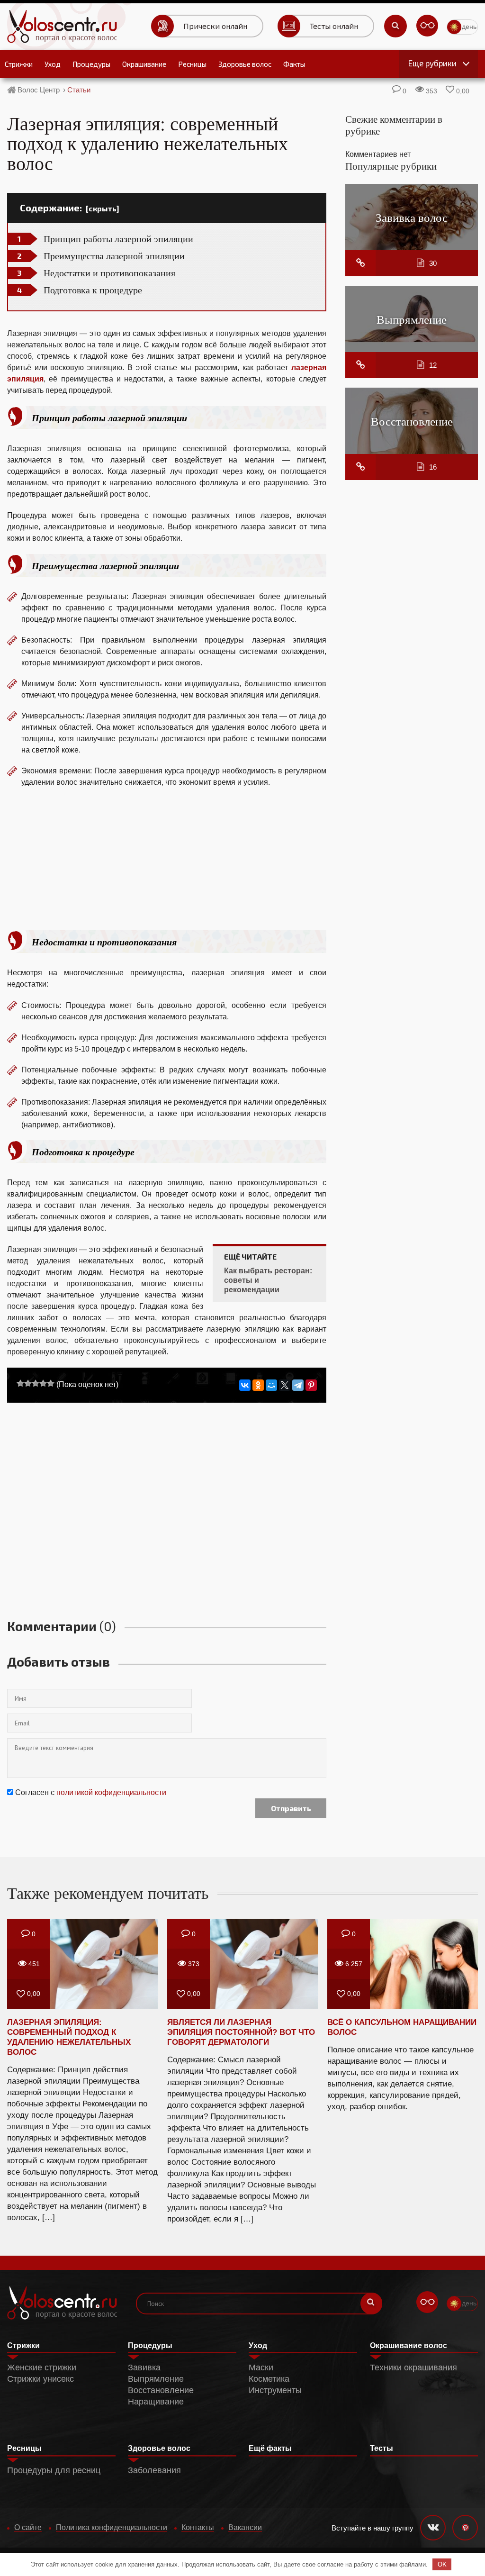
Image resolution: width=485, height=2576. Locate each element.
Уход (53, 64)
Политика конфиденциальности (112, 2527)
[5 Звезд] (51, 1383)
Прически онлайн (215, 26)
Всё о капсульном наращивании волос (402, 2027)
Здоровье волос (245, 64)
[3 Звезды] (36, 1383)
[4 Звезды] (43, 1383)
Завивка (144, 2367)
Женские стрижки (42, 2367)
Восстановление (412, 421)
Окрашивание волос (409, 2345)
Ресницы (192, 64)
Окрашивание (144, 64)
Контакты (198, 2527)
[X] (285, 1385)
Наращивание (156, 2402)
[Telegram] (298, 1385)
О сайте (28, 2527)
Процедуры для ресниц (54, 2470)
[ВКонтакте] (245, 1385)
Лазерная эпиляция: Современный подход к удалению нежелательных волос (69, 2037)
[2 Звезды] (28, 1383)
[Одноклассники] (258, 1385)
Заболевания (154, 2470)
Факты (294, 64)
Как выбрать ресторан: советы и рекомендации (268, 1280)
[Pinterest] (311, 1385)
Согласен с (91, 1792)
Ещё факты (270, 2448)
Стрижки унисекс (40, 2379)
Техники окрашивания (413, 2367)
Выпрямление (412, 319)
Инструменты (275, 2390)
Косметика (269, 2379)
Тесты (382, 2448)
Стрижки (19, 64)
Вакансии (245, 2527)
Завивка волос (412, 217)
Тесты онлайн (334, 26)
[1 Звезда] (20, 1383)
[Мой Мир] (271, 1385)
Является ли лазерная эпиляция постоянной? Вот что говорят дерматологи (241, 2032)
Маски (261, 2367)
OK (442, 2564)
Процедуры (91, 64)
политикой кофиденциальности (111, 1792)
